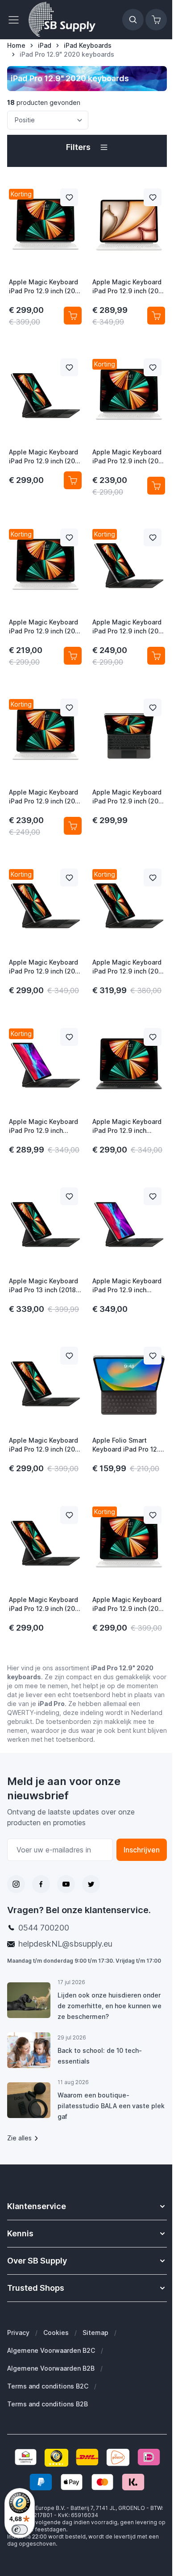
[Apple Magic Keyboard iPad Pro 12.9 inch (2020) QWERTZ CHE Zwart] (129, 1065)
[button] (87, 147)
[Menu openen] (16, 20)
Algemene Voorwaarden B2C (51, 2350)
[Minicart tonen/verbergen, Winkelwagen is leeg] (156, 20)
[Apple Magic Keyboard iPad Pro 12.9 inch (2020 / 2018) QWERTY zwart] (129, 1225)
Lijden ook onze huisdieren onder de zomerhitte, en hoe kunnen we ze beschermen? (110, 2006)
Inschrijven (142, 1850)
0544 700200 (44, 1928)
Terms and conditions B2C (48, 2386)
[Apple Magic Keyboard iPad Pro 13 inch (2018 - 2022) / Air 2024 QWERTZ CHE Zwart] (45, 1225)
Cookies (56, 2333)
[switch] (20, 2530)
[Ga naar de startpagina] (62, 20)
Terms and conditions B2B (48, 2404)
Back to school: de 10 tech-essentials (100, 2056)
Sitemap (95, 2333)
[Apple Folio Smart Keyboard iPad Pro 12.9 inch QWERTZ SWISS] (129, 1384)
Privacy (18, 2333)
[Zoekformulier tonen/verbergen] (133, 20)
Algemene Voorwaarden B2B (51, 2368)
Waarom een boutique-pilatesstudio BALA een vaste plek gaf (111, 2106)
